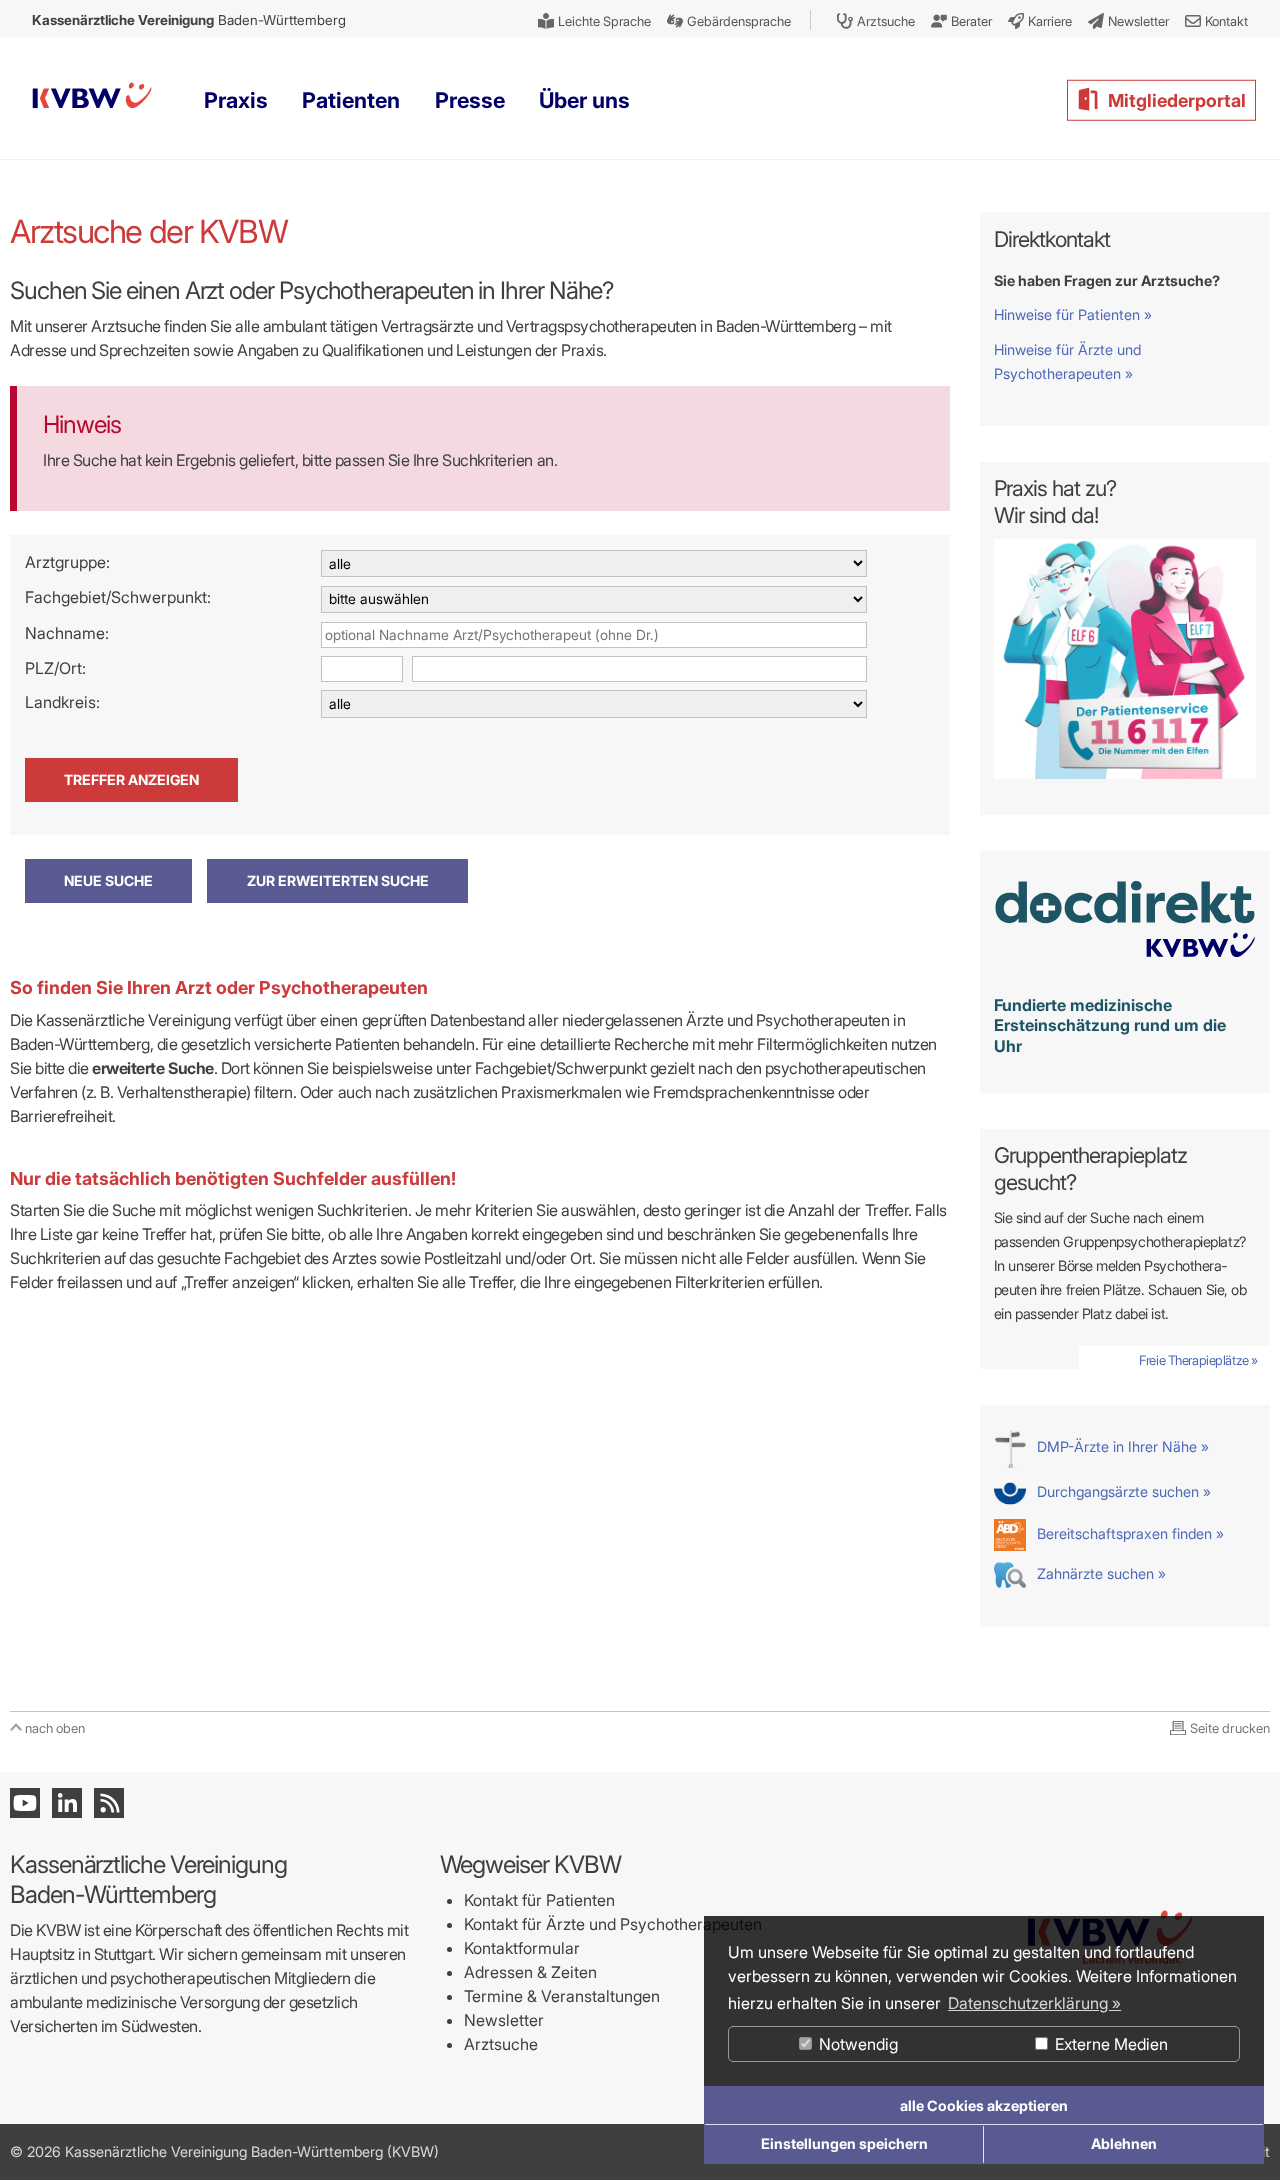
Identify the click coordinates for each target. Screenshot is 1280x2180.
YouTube (25, 1803)
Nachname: (67, 633)
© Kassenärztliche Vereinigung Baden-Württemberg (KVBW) (224, 2151)
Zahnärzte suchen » (1099, 1573)
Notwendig (856, 2044)
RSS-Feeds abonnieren (109, 1803)
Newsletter (504, 2020)
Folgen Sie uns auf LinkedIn (67, 1803)
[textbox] (594, 635)
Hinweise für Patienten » (1073, 314)
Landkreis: (62, 702)
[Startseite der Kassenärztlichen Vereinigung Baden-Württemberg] (92, 99)
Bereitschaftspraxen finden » (1128, 1533)
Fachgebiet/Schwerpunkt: (118, 597)
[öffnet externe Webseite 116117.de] (1125, 773)
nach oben (55, 1728)
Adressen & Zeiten (530, 1972)
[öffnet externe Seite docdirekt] (1125, 968)
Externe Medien (1109, 2044)
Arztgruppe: (67, 562)
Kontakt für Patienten (539, 1900)
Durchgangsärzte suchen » (1122, 1491)
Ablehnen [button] (1124, 2143)
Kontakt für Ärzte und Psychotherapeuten (613, 1924)
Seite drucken (1230, 1728)
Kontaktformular (522, 1948)
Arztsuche (501, 2044)
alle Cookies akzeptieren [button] (984, 2105)
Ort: (72, 668)
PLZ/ (42, 668)
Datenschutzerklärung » (1034, 2003)
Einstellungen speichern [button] (844, 2143)
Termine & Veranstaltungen (562, 1996)
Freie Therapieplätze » (1198, 1360)
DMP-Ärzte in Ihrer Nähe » (1121, 1446)
